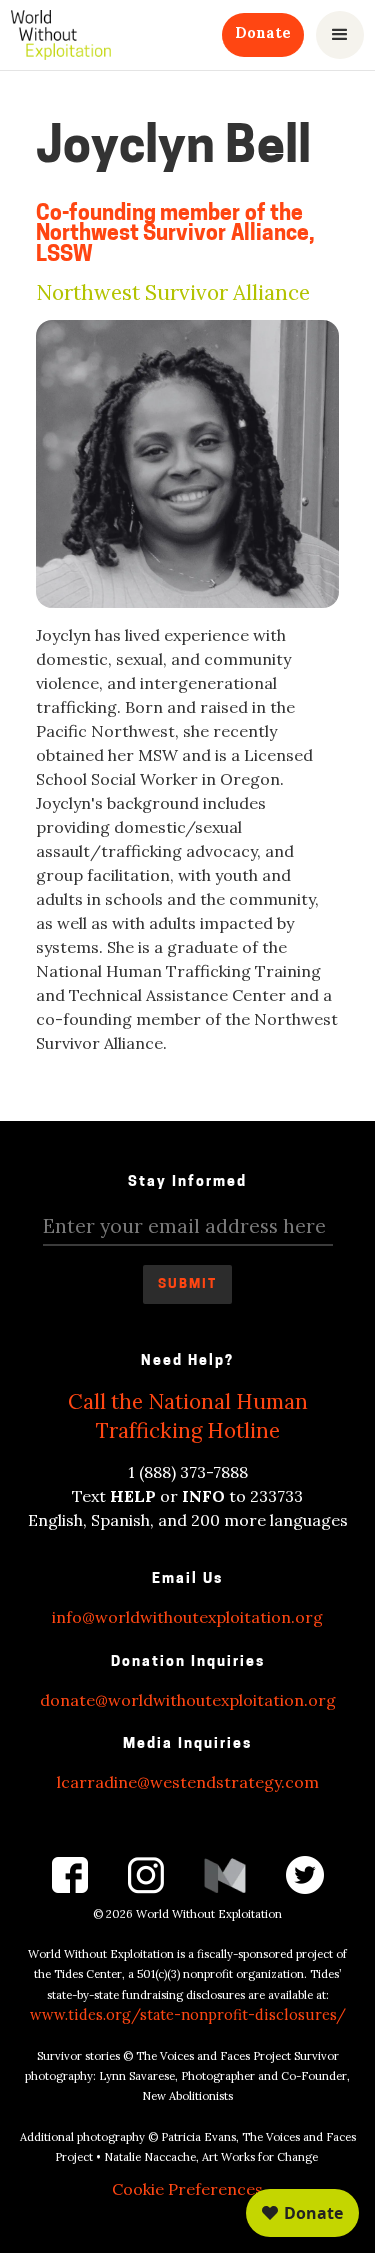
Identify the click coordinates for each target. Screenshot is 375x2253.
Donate (263, 33)
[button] (340, 35)
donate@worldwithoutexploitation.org (188, 1700)
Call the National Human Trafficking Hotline (188, 1416)
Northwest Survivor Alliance (173, 293)
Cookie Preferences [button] (187, 2189)
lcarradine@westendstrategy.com (188, 1782)
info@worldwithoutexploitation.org (187, 1617)
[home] (61, 35)
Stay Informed (187, 1182)
